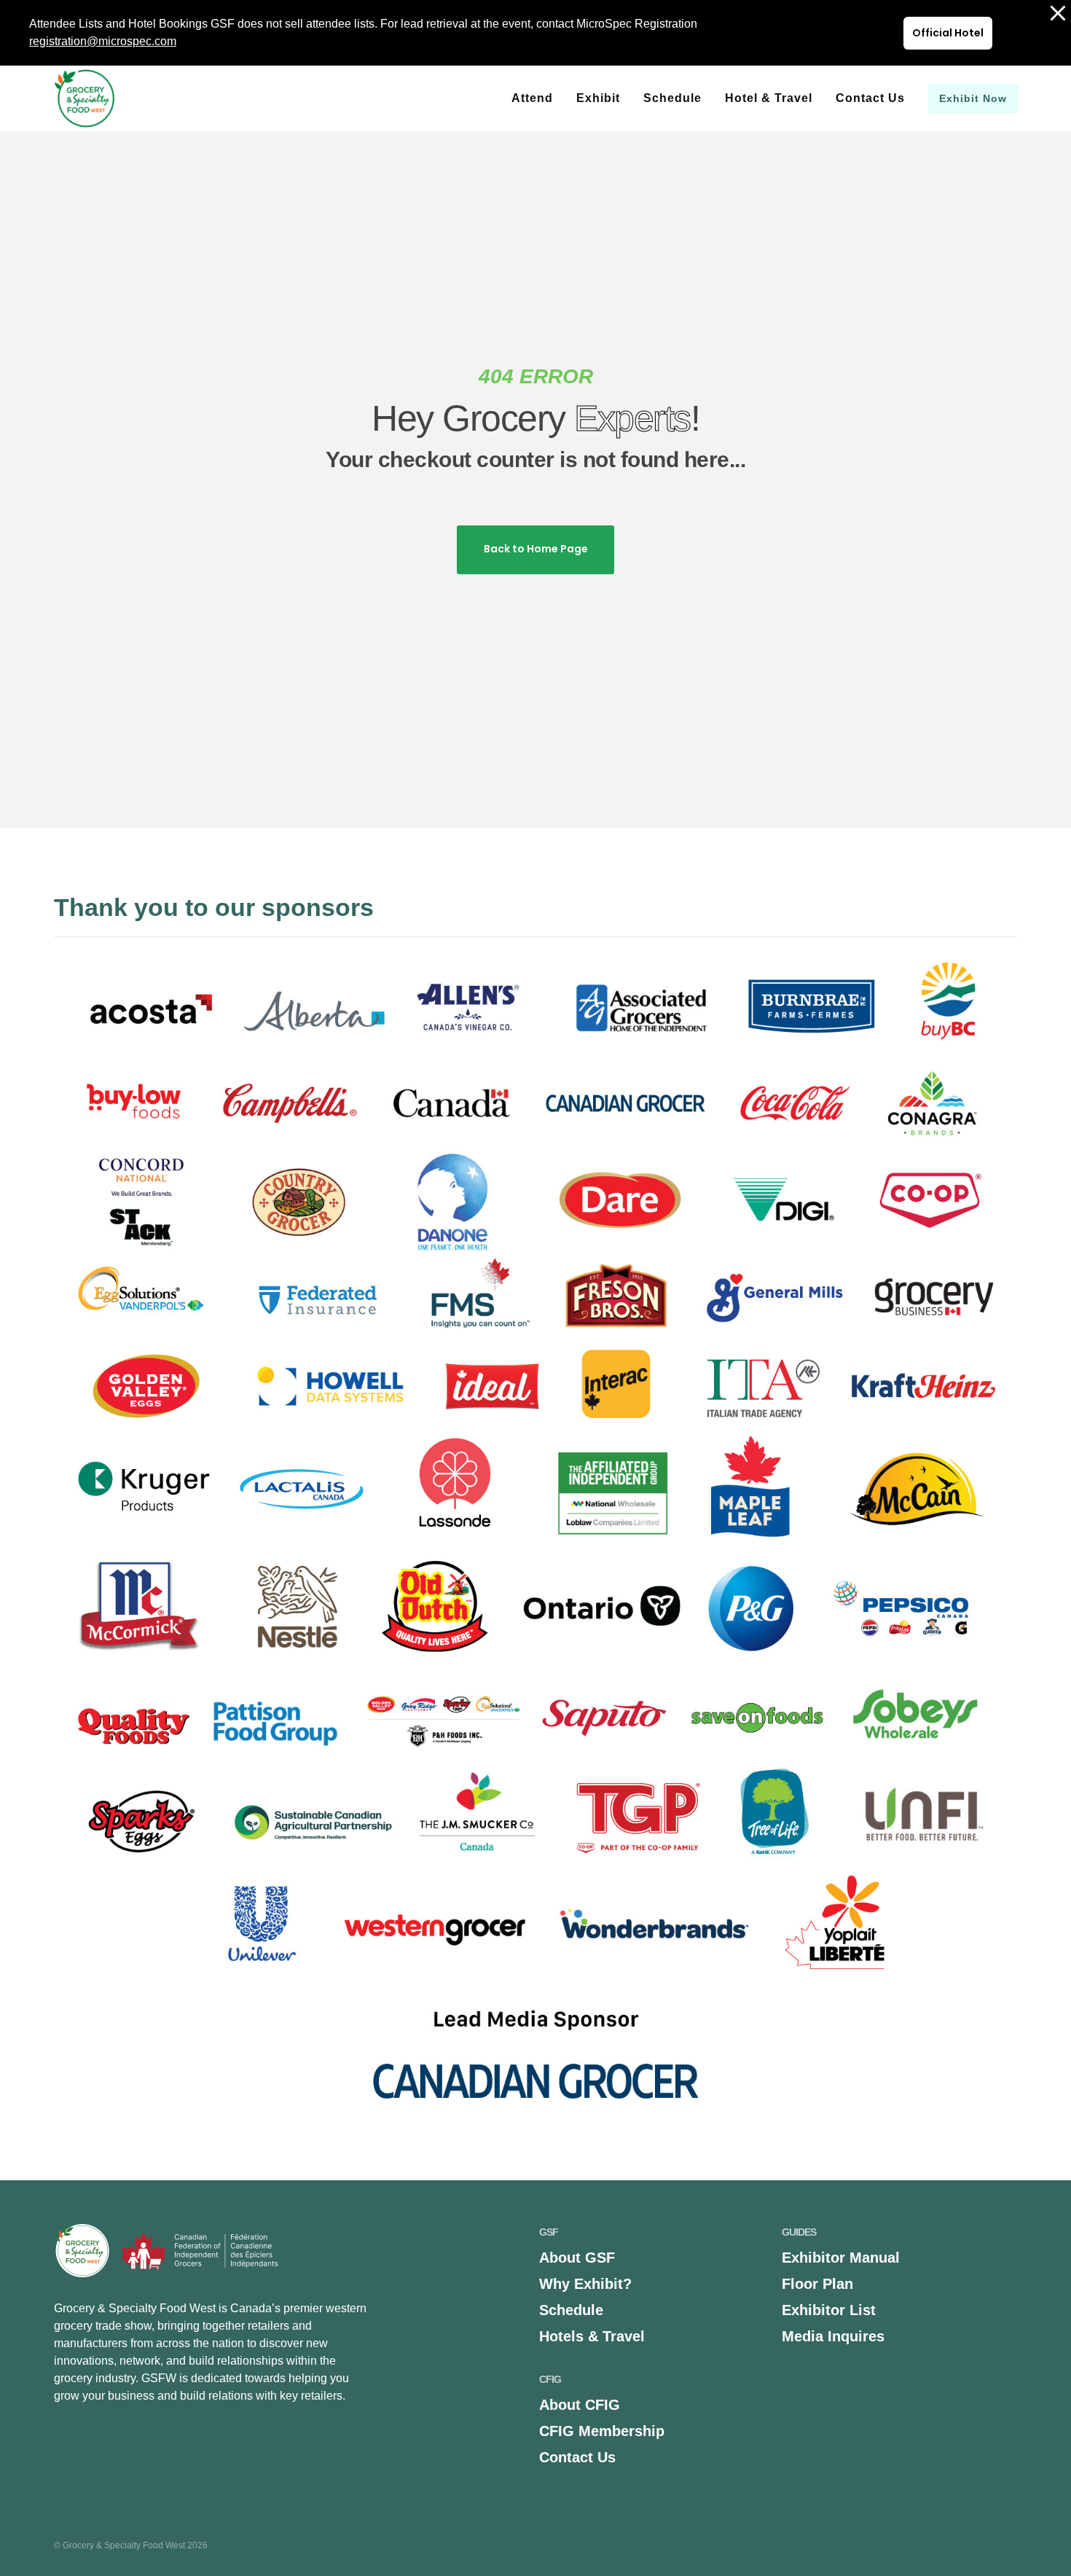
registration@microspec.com (103, 41)
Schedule (571, 2310)
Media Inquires (833, 2336)
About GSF (577, 2258)
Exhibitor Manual (841, 2258)
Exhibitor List (829, 2310)
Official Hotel (948, 33)
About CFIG (580, 2405)
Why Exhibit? (585, 2284)
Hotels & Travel (592, 2336)
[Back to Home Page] (535, 532)
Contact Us (577, 2457)
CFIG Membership (602, 2431)
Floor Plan (817, 2284)
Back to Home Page (536, 549)
